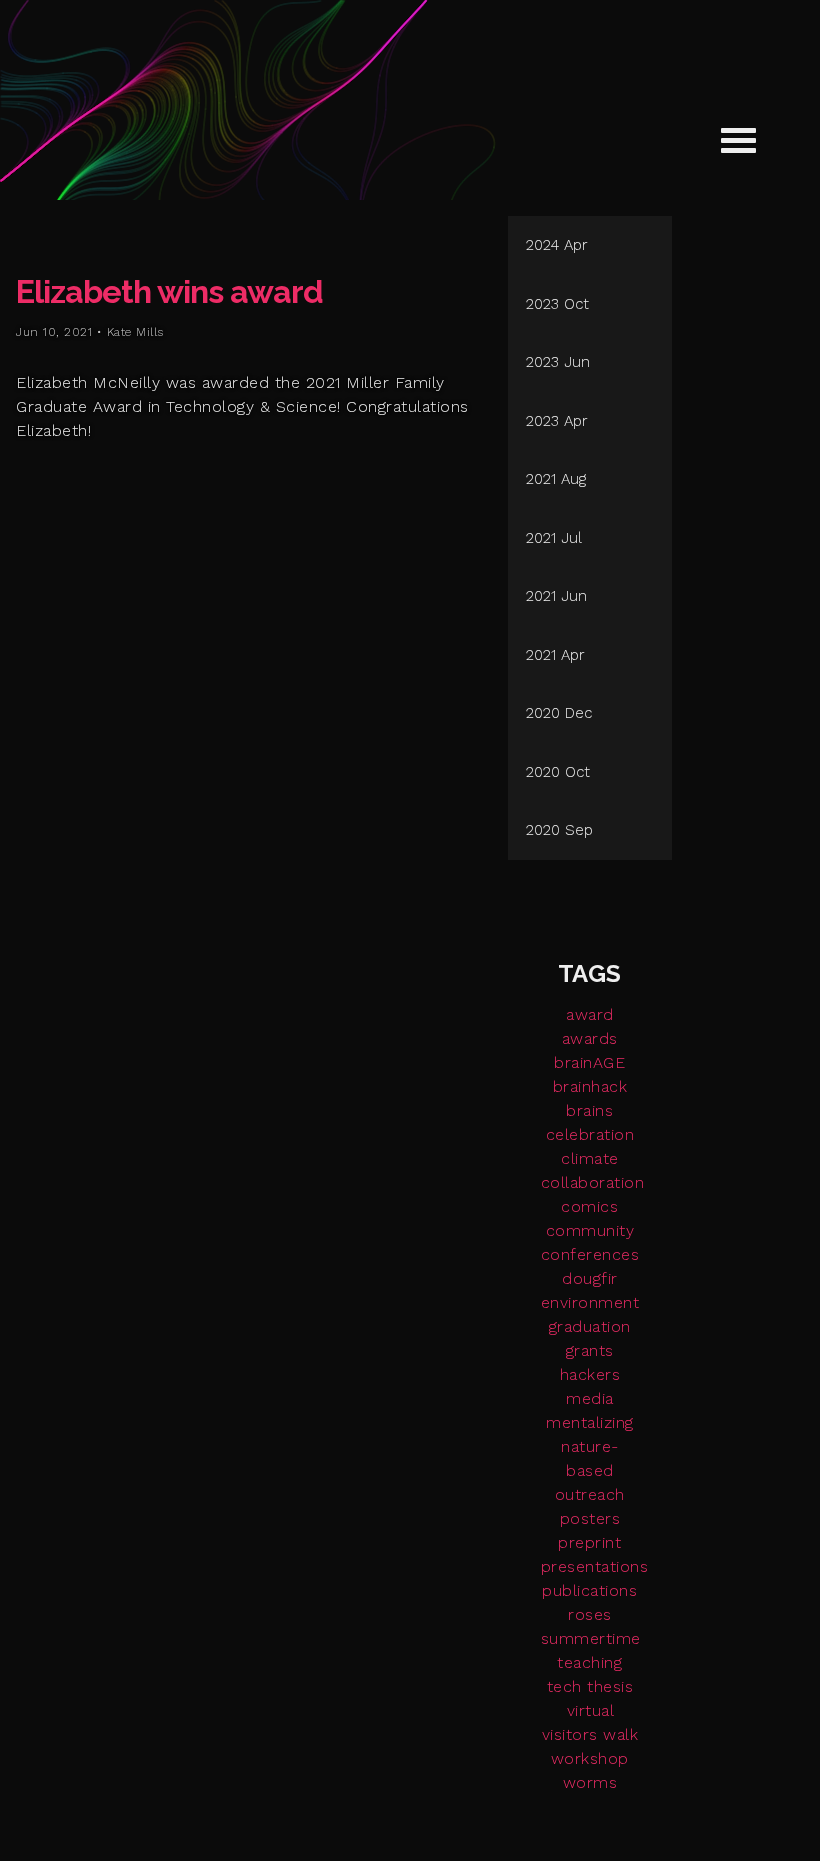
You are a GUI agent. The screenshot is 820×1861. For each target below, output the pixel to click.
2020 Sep (559, 830)
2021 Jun (556, 596)
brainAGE (589, 1062)
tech (564, 1686)
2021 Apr (555, 655)
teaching (589, 1662)
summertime (591, 1638)
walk (620, 1734)
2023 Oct (557, 304)
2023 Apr (557, 421)
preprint (589, 1542)
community (590, 1230)
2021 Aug (556, 479)
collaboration (593, 1182)
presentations (595, 1566)
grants (590, 1350)
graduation (590, 1326)
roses (590, 1614)
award (590, 1014)
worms (590, 1782)
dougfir (590, 1278)
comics (589, 1206)
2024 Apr (557, 245)
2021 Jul (554, 538)
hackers (590, 1374)
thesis (610, 1686)
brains (589, 1110)
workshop (590, 1758)
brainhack (590, 1086)
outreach (590, 1494)
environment (590, 1302)
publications (589, 1590)
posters (590, 1518)
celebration (590, 1134)
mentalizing (590, 1422)
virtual (590, 1710)
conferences (590, 1254)
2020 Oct (558, 772)
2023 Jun (558, 362)
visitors (570, 1734)
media (590, 1398)
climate (590, 1158)
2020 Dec (559, 713)
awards (590, 1038)
